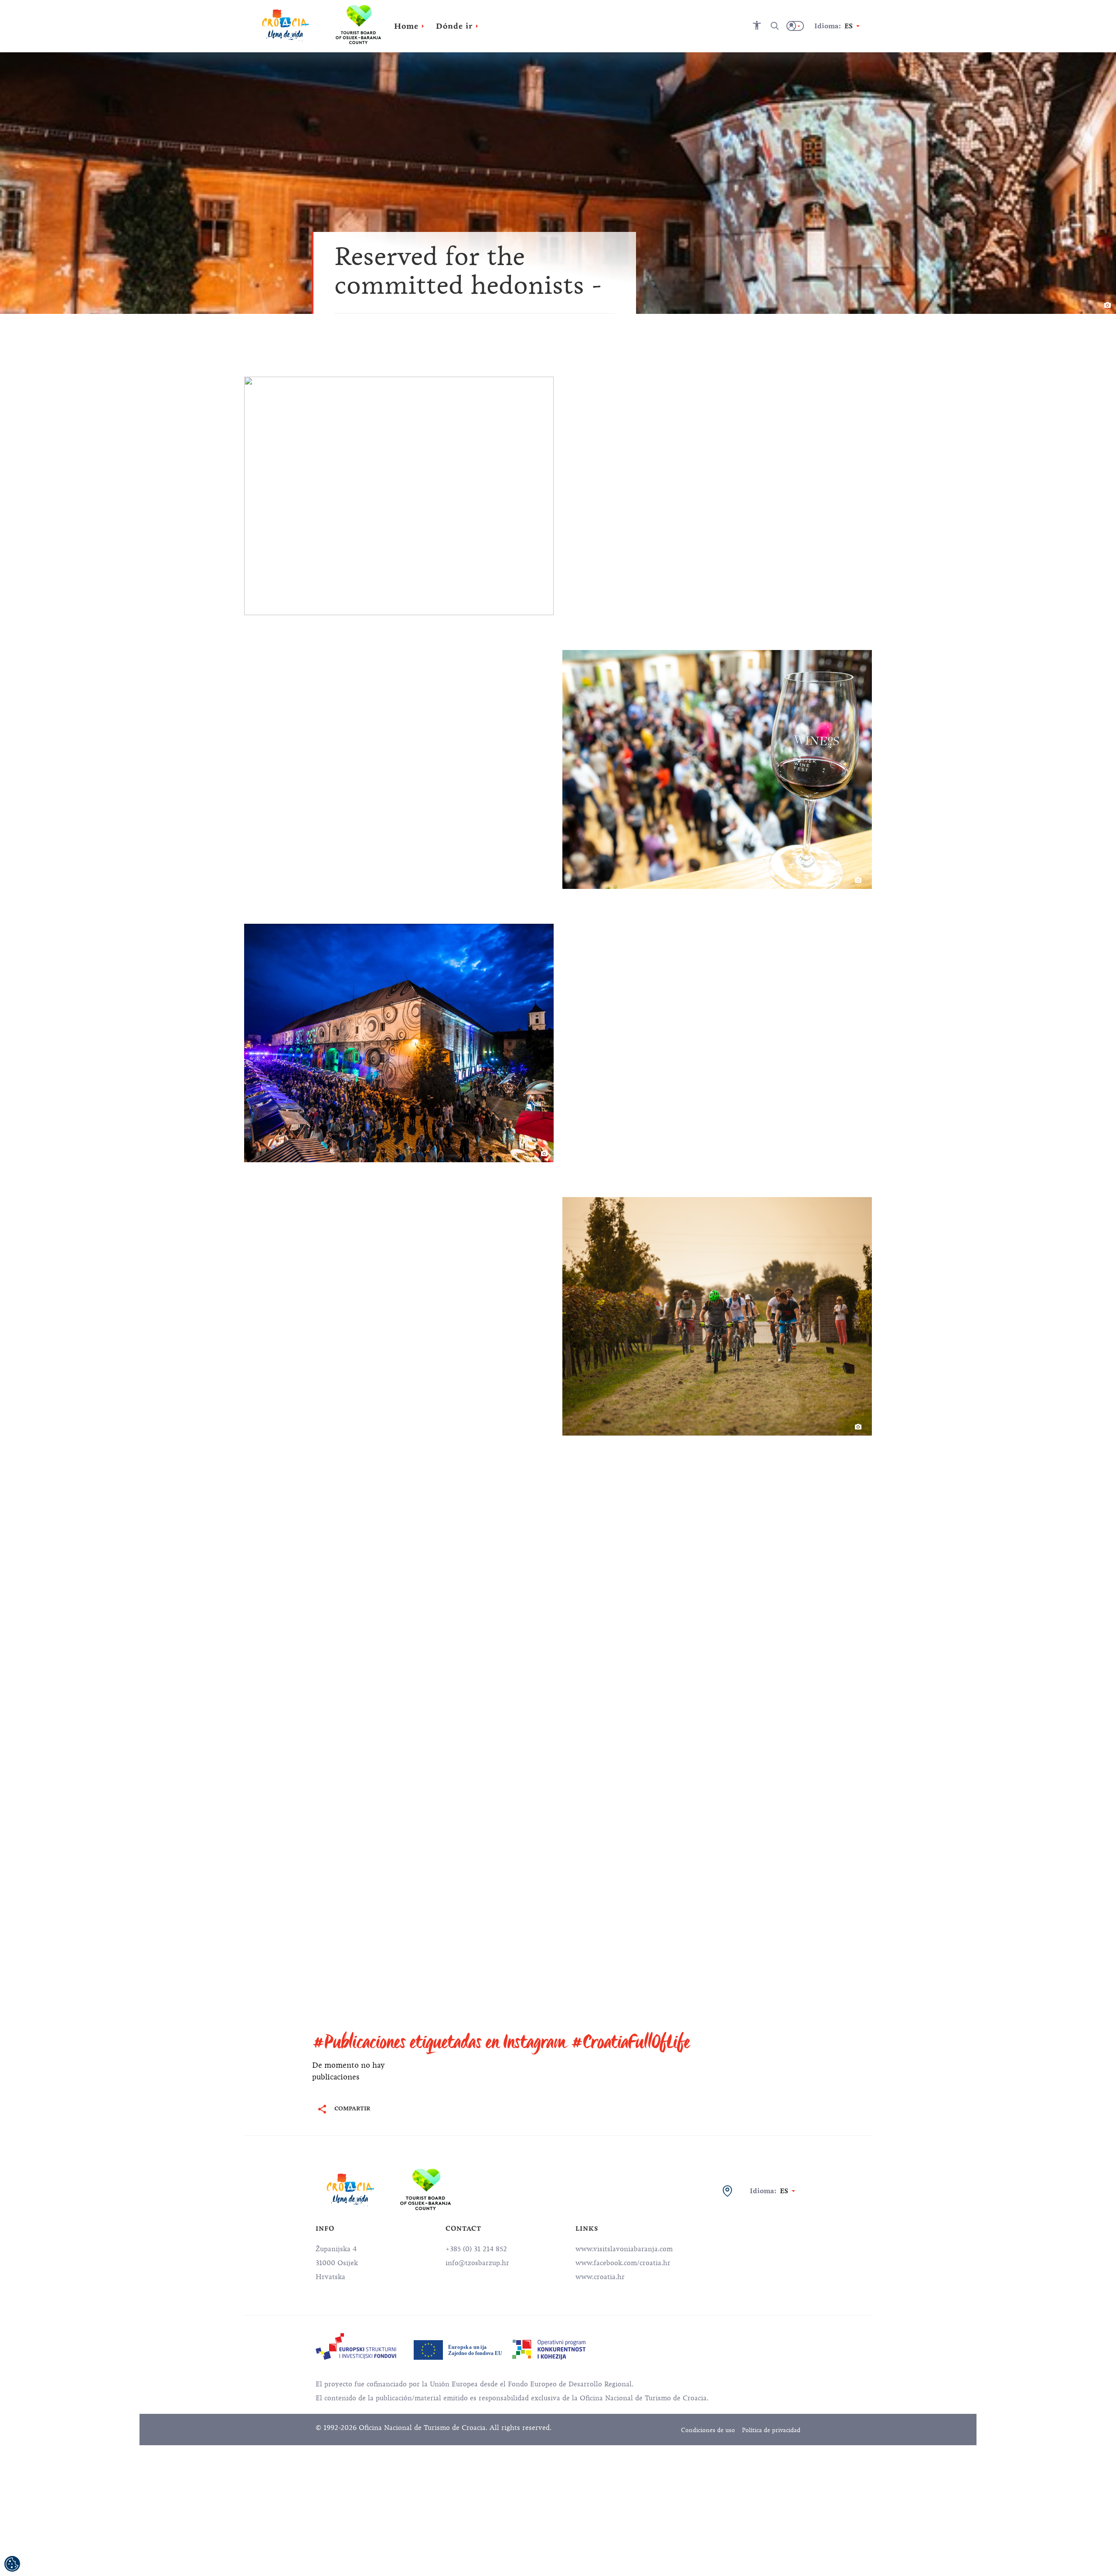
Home (406, 26)
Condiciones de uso (708, 2430)
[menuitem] (356, 2346)
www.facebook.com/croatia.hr (623, 2263)
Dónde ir (454, 26)
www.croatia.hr (600, 2277)
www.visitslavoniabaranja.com (624, 2249)
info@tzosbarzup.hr (477, 2263)
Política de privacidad (771, 2430)
